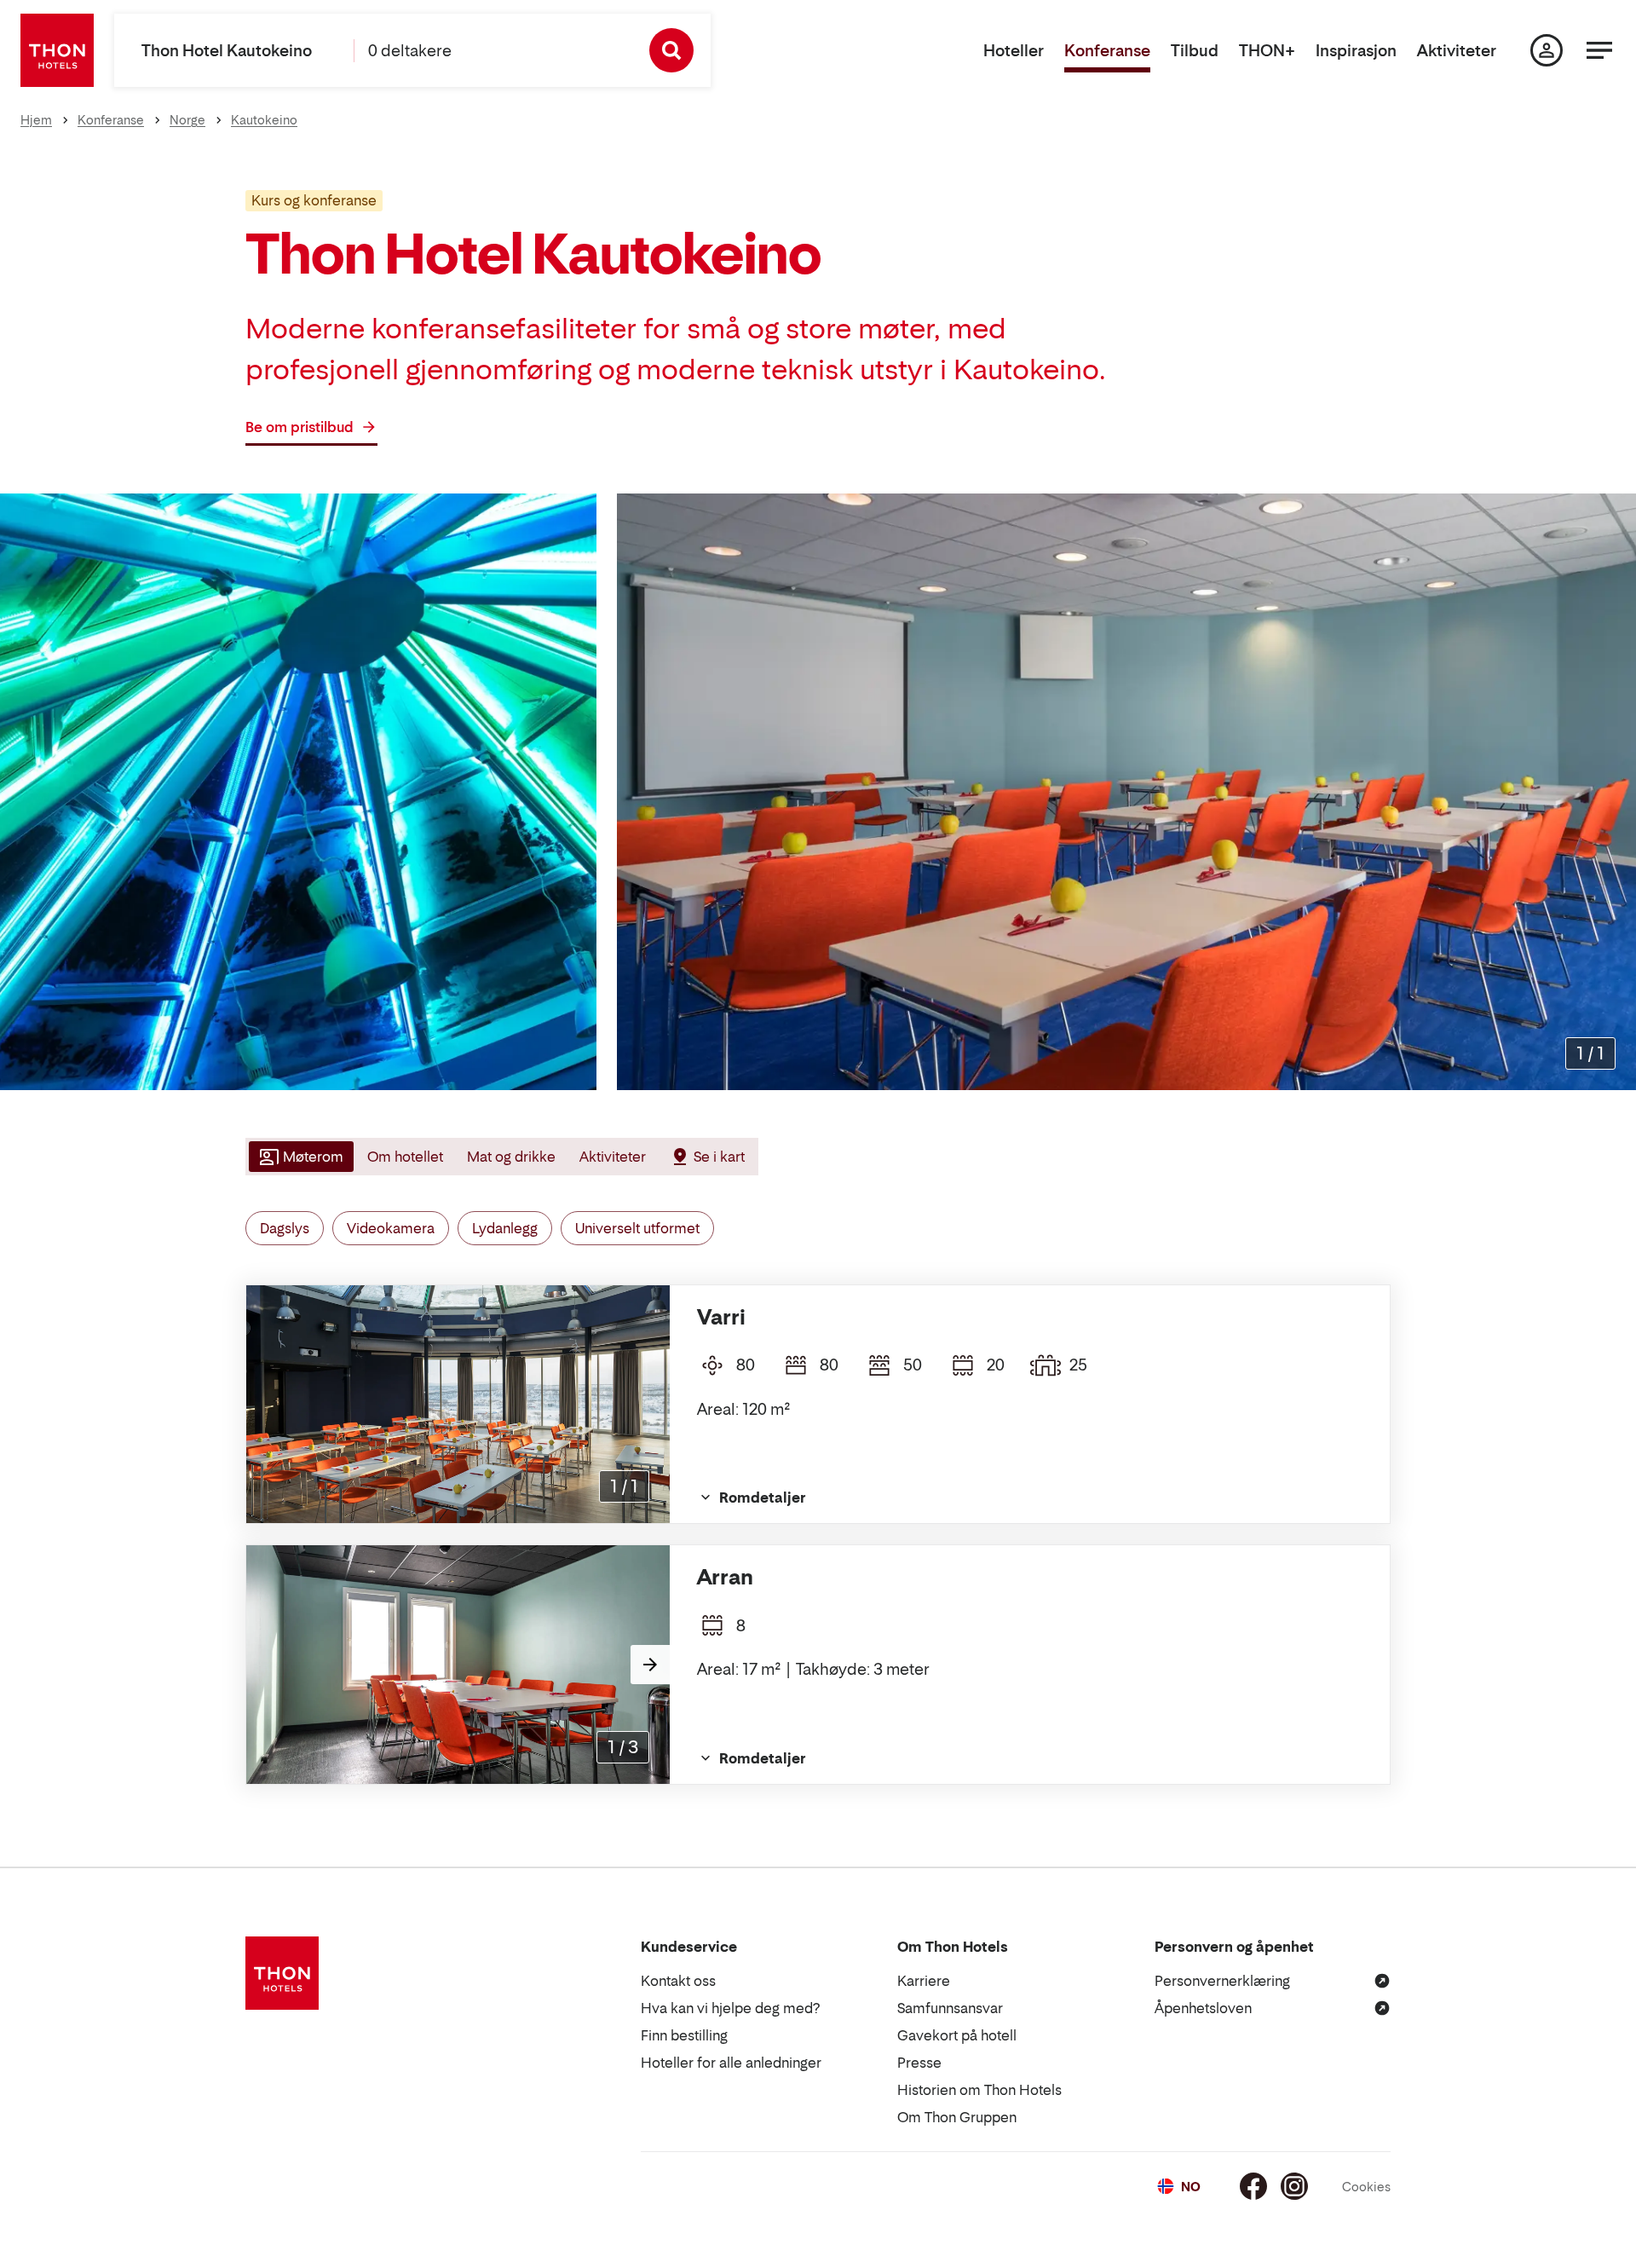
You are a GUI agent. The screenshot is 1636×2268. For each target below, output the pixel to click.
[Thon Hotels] (57, 50)
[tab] (300, 1157)
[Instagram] (1294, 2186)
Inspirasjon (1356, 51)
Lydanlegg (505, 1228)
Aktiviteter (1457, 51)
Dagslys (285, 1228)
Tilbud (1195, 51)
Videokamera (391, 1228)
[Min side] (1547, 50)
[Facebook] (1253, 2186)
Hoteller (1014, 51)
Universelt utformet (637, 1228)
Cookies (1366, 2187)
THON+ (1267, 51)
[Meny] (1599, 50)
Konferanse (1107, 51)
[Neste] (650, 1665)
